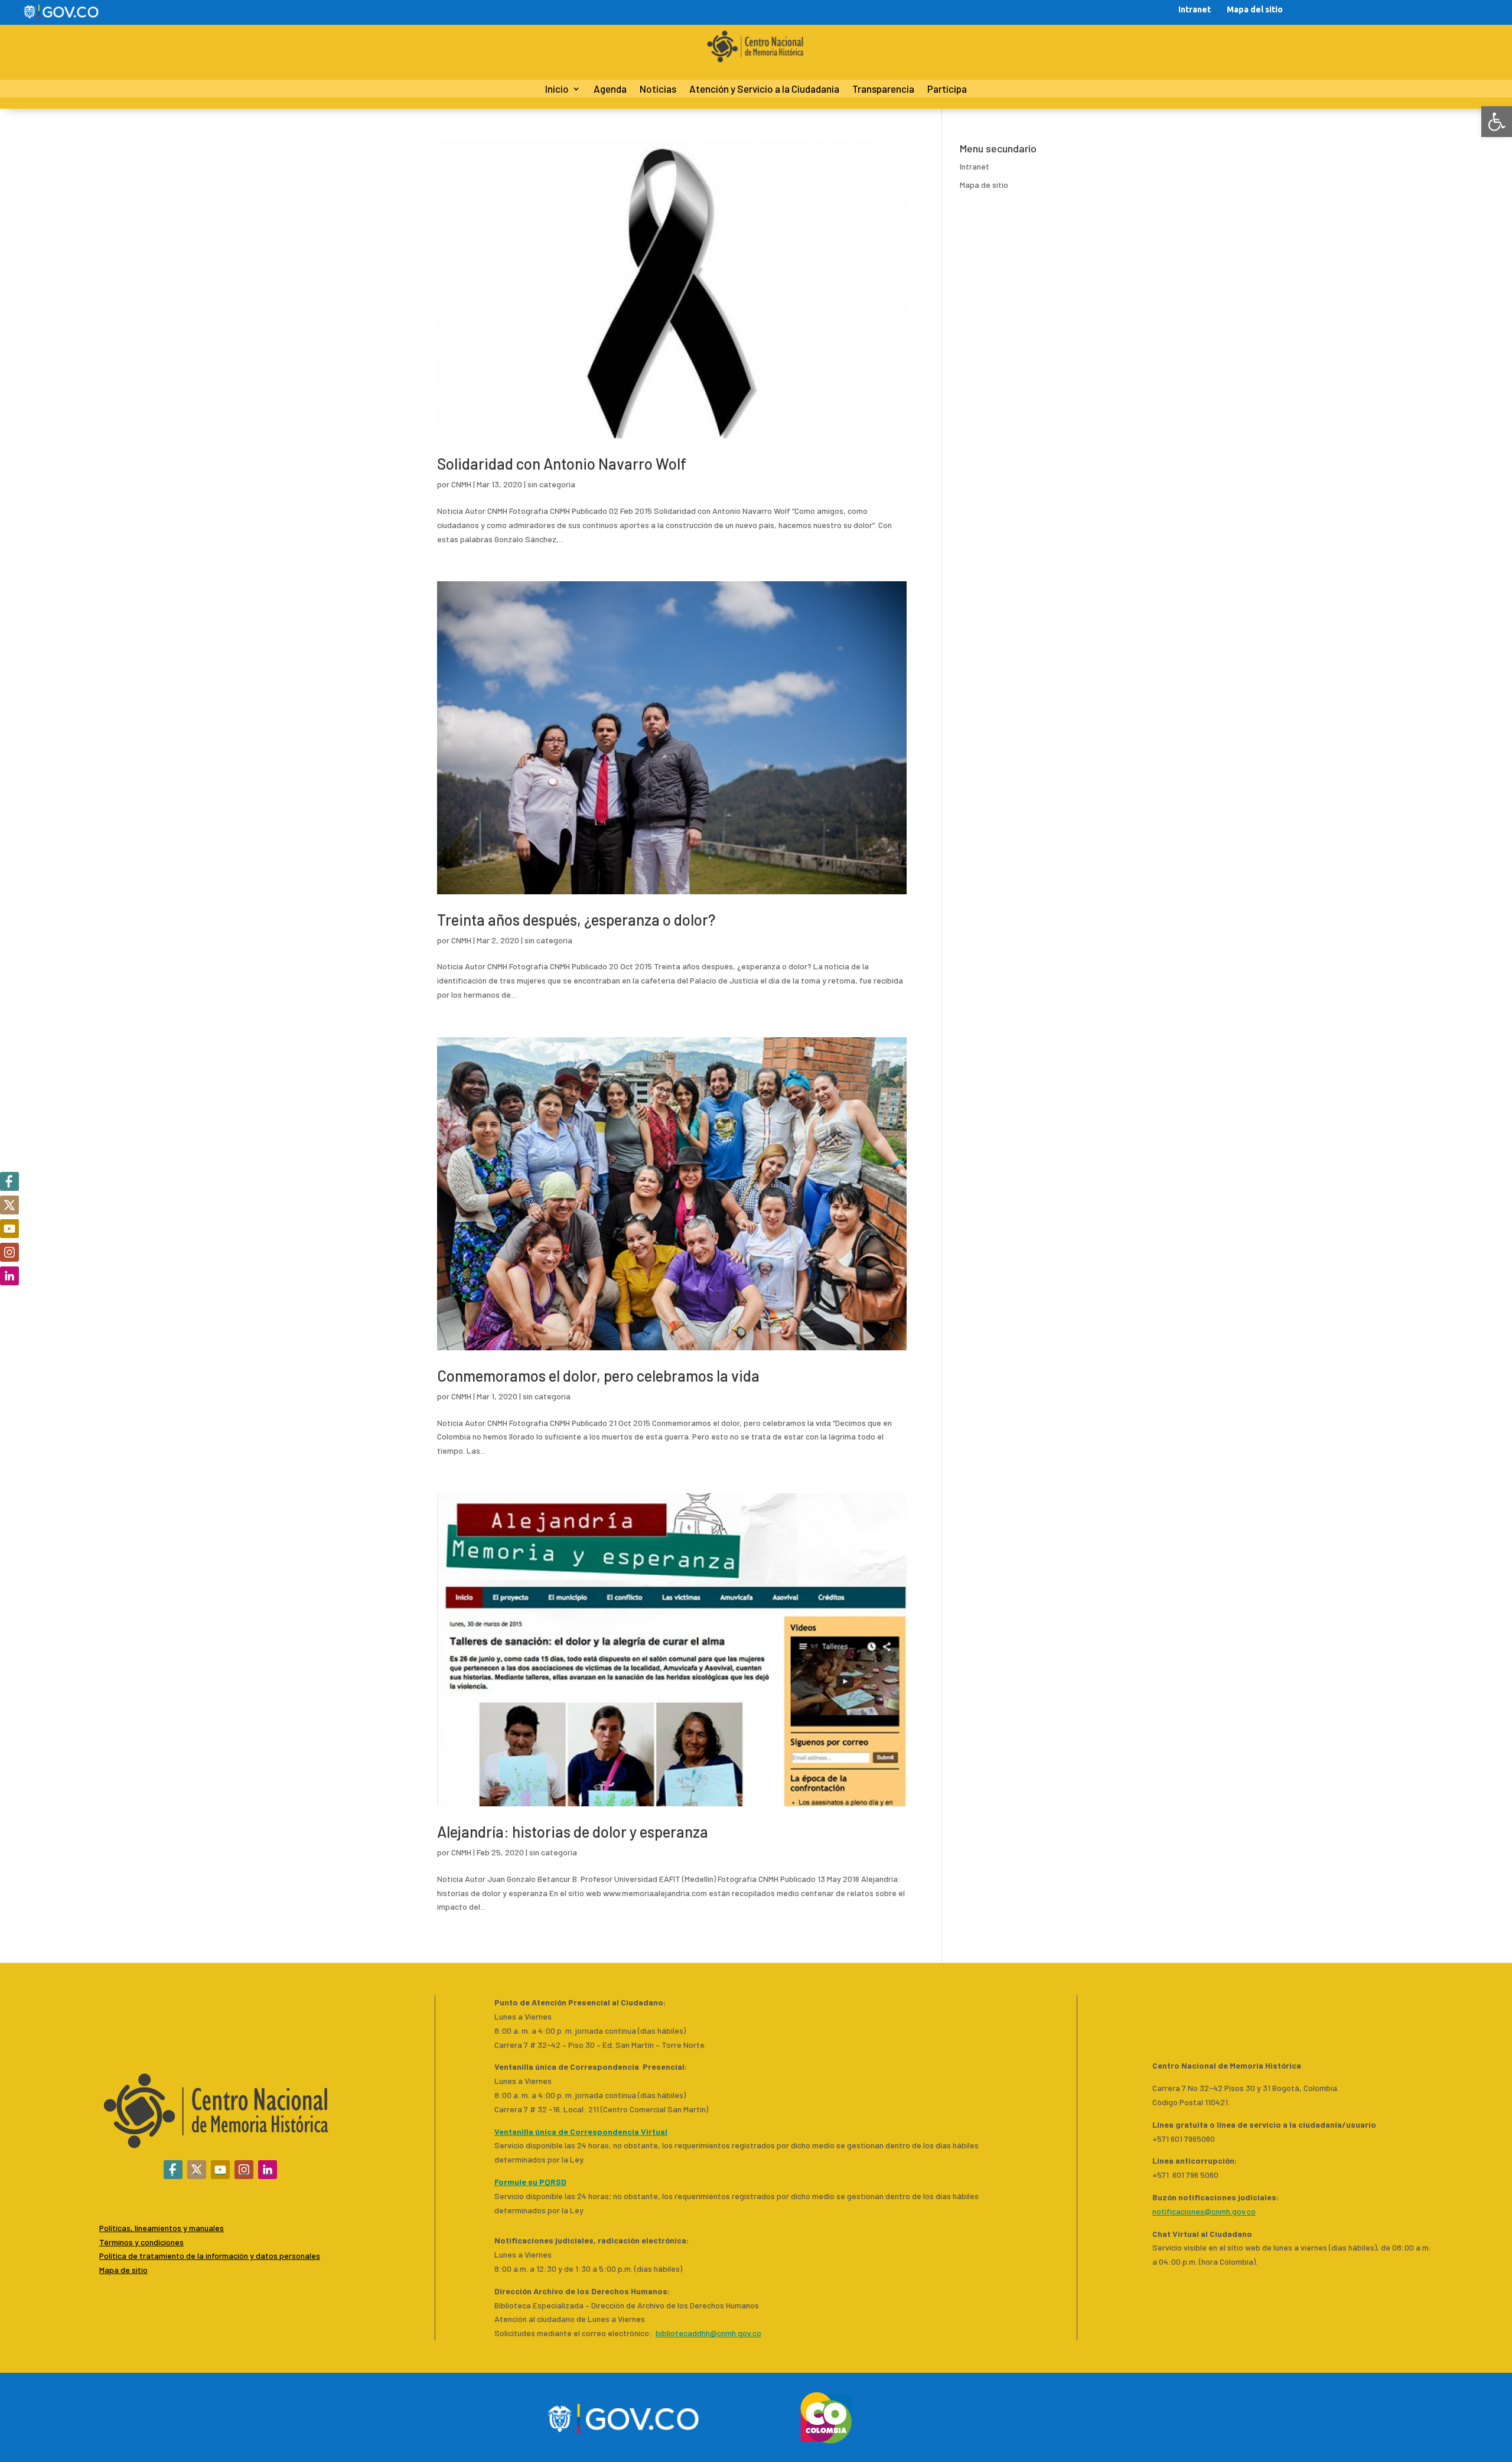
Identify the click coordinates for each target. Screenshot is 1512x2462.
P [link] (102, 2256)
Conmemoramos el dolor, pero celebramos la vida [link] (598, 1375)
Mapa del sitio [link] (1255, 9)
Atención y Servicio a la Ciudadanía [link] (764, 89)
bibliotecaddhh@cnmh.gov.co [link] (708, 2333)
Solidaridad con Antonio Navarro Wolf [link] (562, 463)
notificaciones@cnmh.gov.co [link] (1204, 2211)
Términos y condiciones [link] (141, 2242)
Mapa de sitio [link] (984, 185)
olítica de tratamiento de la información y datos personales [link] (212, 2256)
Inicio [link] (557, 89)
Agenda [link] (610, 89)
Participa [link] (947, 89)
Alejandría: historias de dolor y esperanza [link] (573, 1831)
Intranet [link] (1195, 9)
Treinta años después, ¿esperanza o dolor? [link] (576, 919)
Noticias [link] (658, 89)
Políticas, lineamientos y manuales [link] (162, 2228)
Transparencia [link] (883, 89)
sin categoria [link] (551, 484)
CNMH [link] (461, 484)
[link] (1497, 122)
